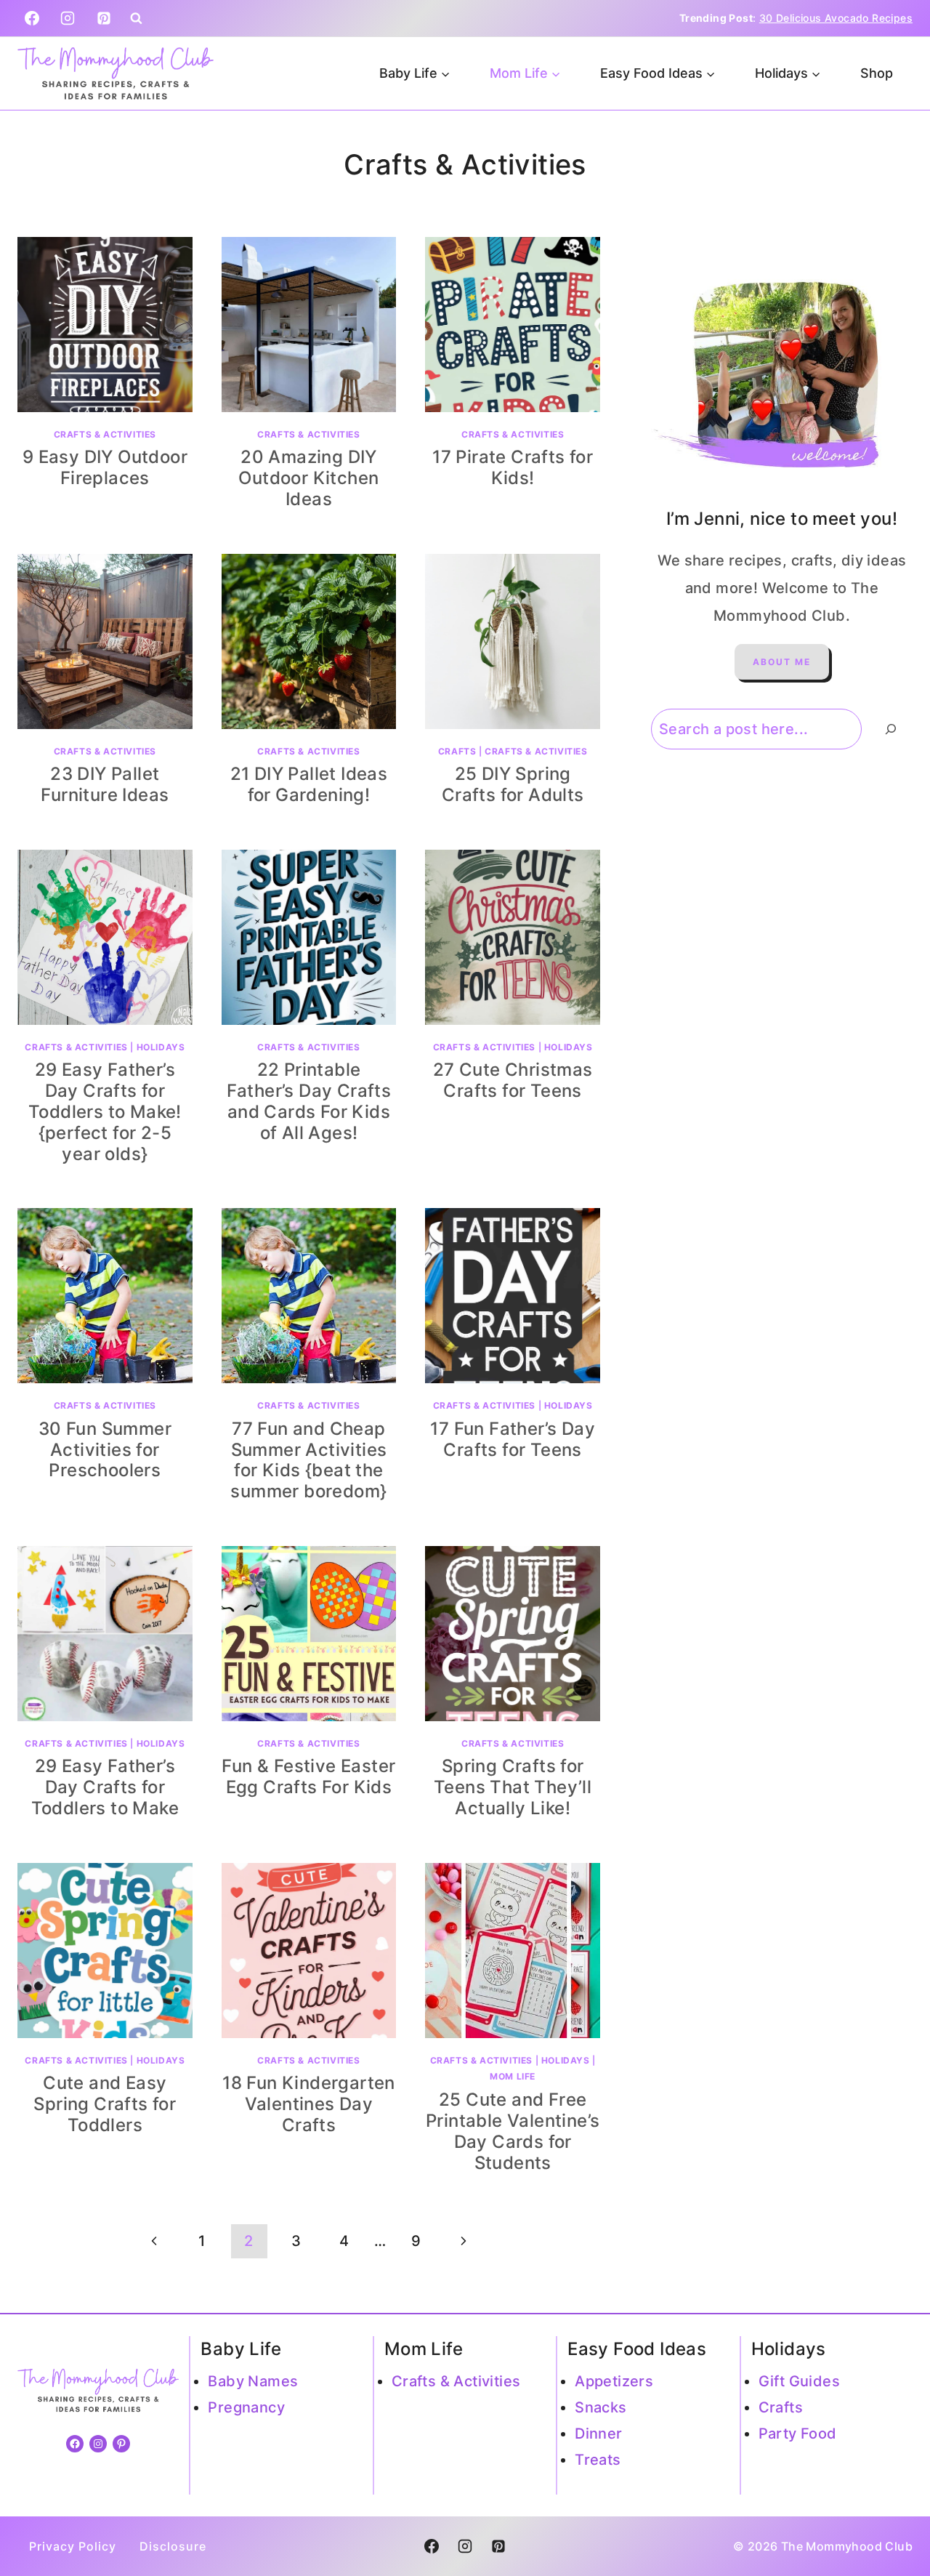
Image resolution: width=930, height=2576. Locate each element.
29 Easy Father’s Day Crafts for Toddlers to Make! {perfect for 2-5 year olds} (105, 1111)
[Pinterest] (104, 18)
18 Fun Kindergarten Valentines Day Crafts (309, 2104)
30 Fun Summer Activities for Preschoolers (105, 1450)
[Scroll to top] (894, 2518)
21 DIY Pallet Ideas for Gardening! (309, 784)
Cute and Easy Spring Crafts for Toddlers (105, 2104)
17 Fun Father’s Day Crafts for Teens (513, 1439)
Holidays (161, 1047)
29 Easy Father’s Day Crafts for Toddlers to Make (105, 1787)
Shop (877, 73)
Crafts (457, 751)
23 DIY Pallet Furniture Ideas (105, 784)
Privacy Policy (73, 2546)
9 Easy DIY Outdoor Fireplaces (105, 467)
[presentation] (105, 325)
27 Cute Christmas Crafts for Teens (513, 1080)
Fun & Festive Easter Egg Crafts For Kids (308, 1776)
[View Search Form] (136, 19)
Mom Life (513, 2076)
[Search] (891, 729)
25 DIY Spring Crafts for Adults (513, 784)
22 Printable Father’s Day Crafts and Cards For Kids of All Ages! (309, 1101)
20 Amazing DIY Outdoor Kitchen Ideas (308, 478)
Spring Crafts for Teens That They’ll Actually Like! (513, 1787)
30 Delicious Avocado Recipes (836, 18)
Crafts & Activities (105, 434)
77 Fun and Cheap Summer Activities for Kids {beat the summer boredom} (308, 1460)
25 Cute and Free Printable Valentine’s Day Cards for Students (513, 2131)
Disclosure (173, 2546)
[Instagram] (68, 18)
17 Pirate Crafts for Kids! (513, 467)
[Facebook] (32, 18)
